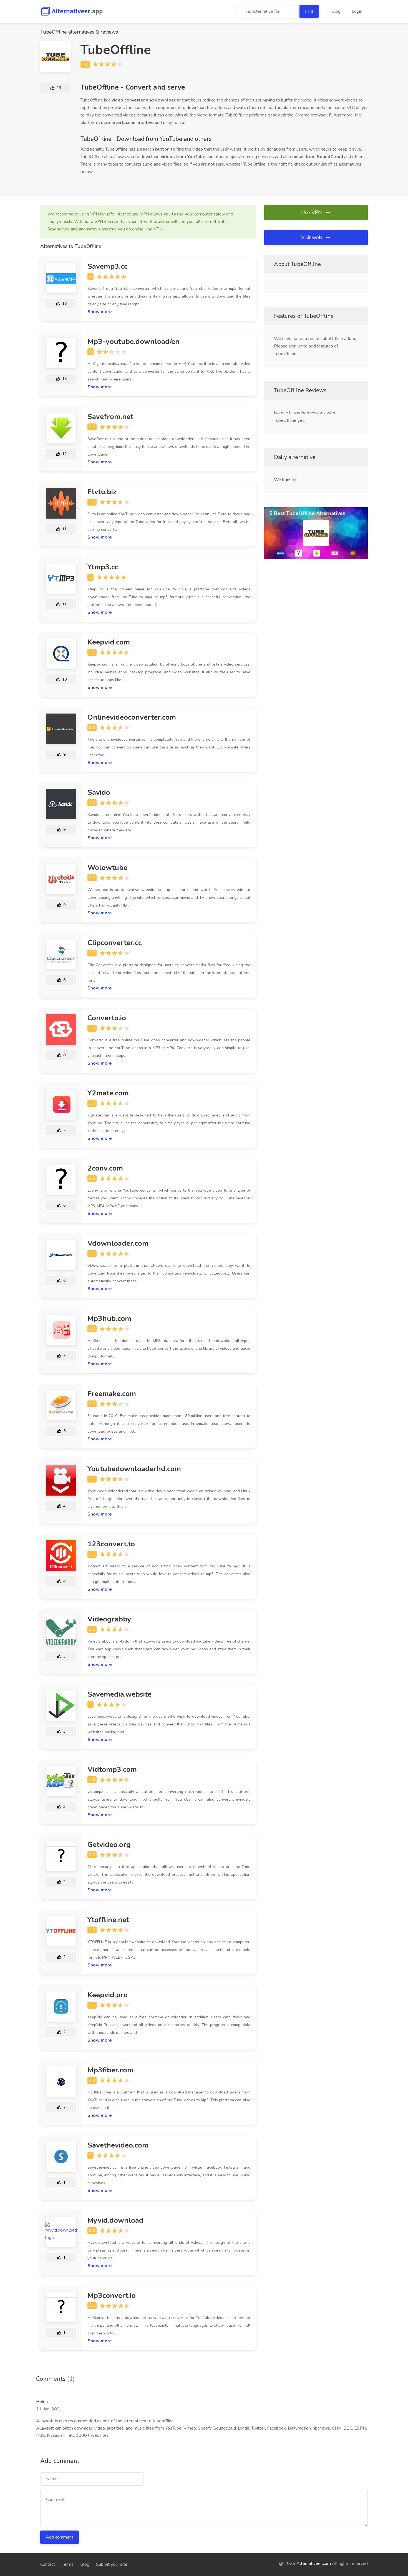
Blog (336, 11)
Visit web (312, 237)
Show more (100, 312)
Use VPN (312, 212)
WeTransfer (285, 480)
